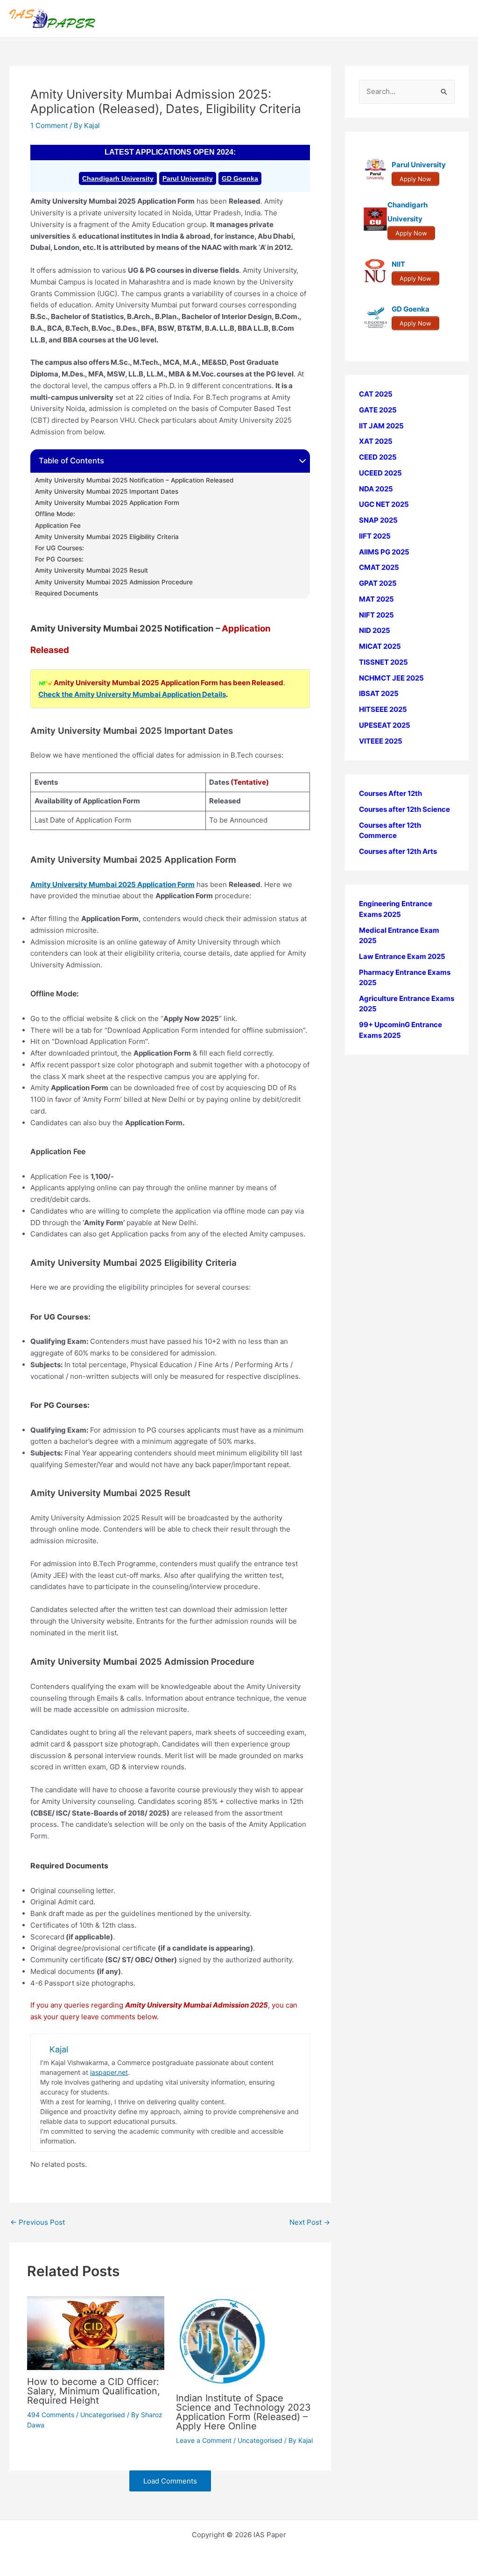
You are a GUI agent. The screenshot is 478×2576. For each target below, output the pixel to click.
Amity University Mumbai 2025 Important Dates (107, 491)
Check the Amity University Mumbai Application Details (132, 694)
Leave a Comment (204, 2440)
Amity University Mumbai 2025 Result (91, 570)
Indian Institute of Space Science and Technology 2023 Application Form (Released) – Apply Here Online (243, 2412)
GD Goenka (240, 178)
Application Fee (58, 525)
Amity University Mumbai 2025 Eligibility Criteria (107, 537)
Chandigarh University (118, 178)
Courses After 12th (390, 793)
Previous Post (38, 2222)
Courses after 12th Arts (398, 851)
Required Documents (67, 593)
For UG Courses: (60, 548)
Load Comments (170, 2481)
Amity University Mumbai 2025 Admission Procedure (114, 582)
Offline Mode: (55, 514)
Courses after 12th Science (404, 809)
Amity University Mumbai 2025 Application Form (107, 503)
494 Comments (51, 2415)
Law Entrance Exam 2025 (402, 956)
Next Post (310, 2222)
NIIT (398, 264)
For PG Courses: (59, 559)
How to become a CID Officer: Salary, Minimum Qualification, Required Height (94, 2391)
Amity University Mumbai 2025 (84, 884)
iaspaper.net (109, 2072)
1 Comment (49, 125)
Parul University (188, 178)
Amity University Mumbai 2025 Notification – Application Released (134, 480)
